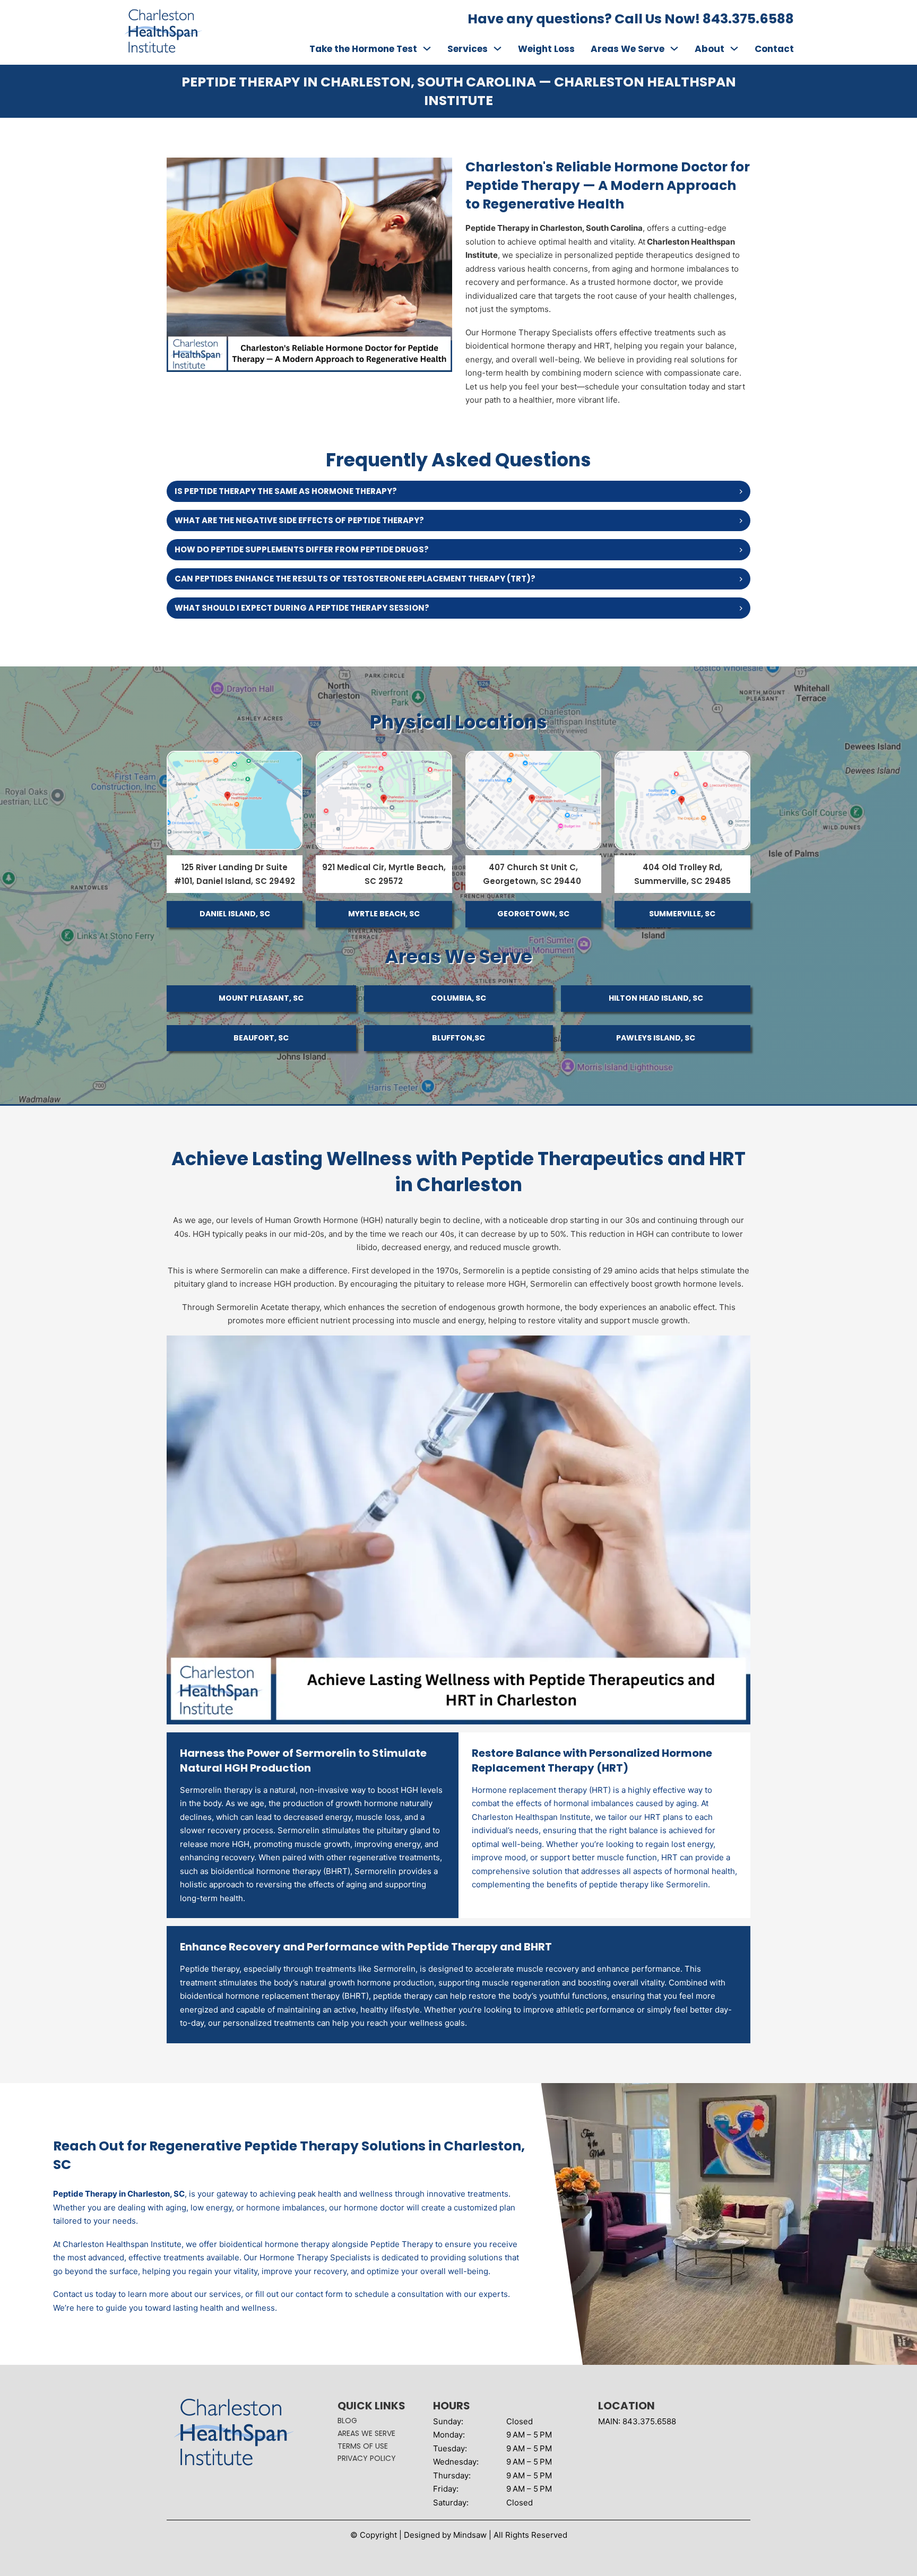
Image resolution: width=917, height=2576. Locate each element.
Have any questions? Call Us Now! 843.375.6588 (631, 19)
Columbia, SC (458, 998)
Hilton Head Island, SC (656, 998)
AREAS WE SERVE (366, 2433)
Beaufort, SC (261, 1038)
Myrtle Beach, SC (384, 914)
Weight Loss (546, 49)
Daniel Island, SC (235, 914)
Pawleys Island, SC (656, 1038)
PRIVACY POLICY (367, 2458)
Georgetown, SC (533, 914)
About (710, 49)
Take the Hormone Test (363, 49)
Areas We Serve (628, 49)
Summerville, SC (682, 914)
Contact (774, 49)
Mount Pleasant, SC (261, 998)
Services (468, 49)
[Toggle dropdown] (427, 49)
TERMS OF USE (363, 2446)
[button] (458, 491)
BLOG (347, 2421)
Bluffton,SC (458, 1038)
